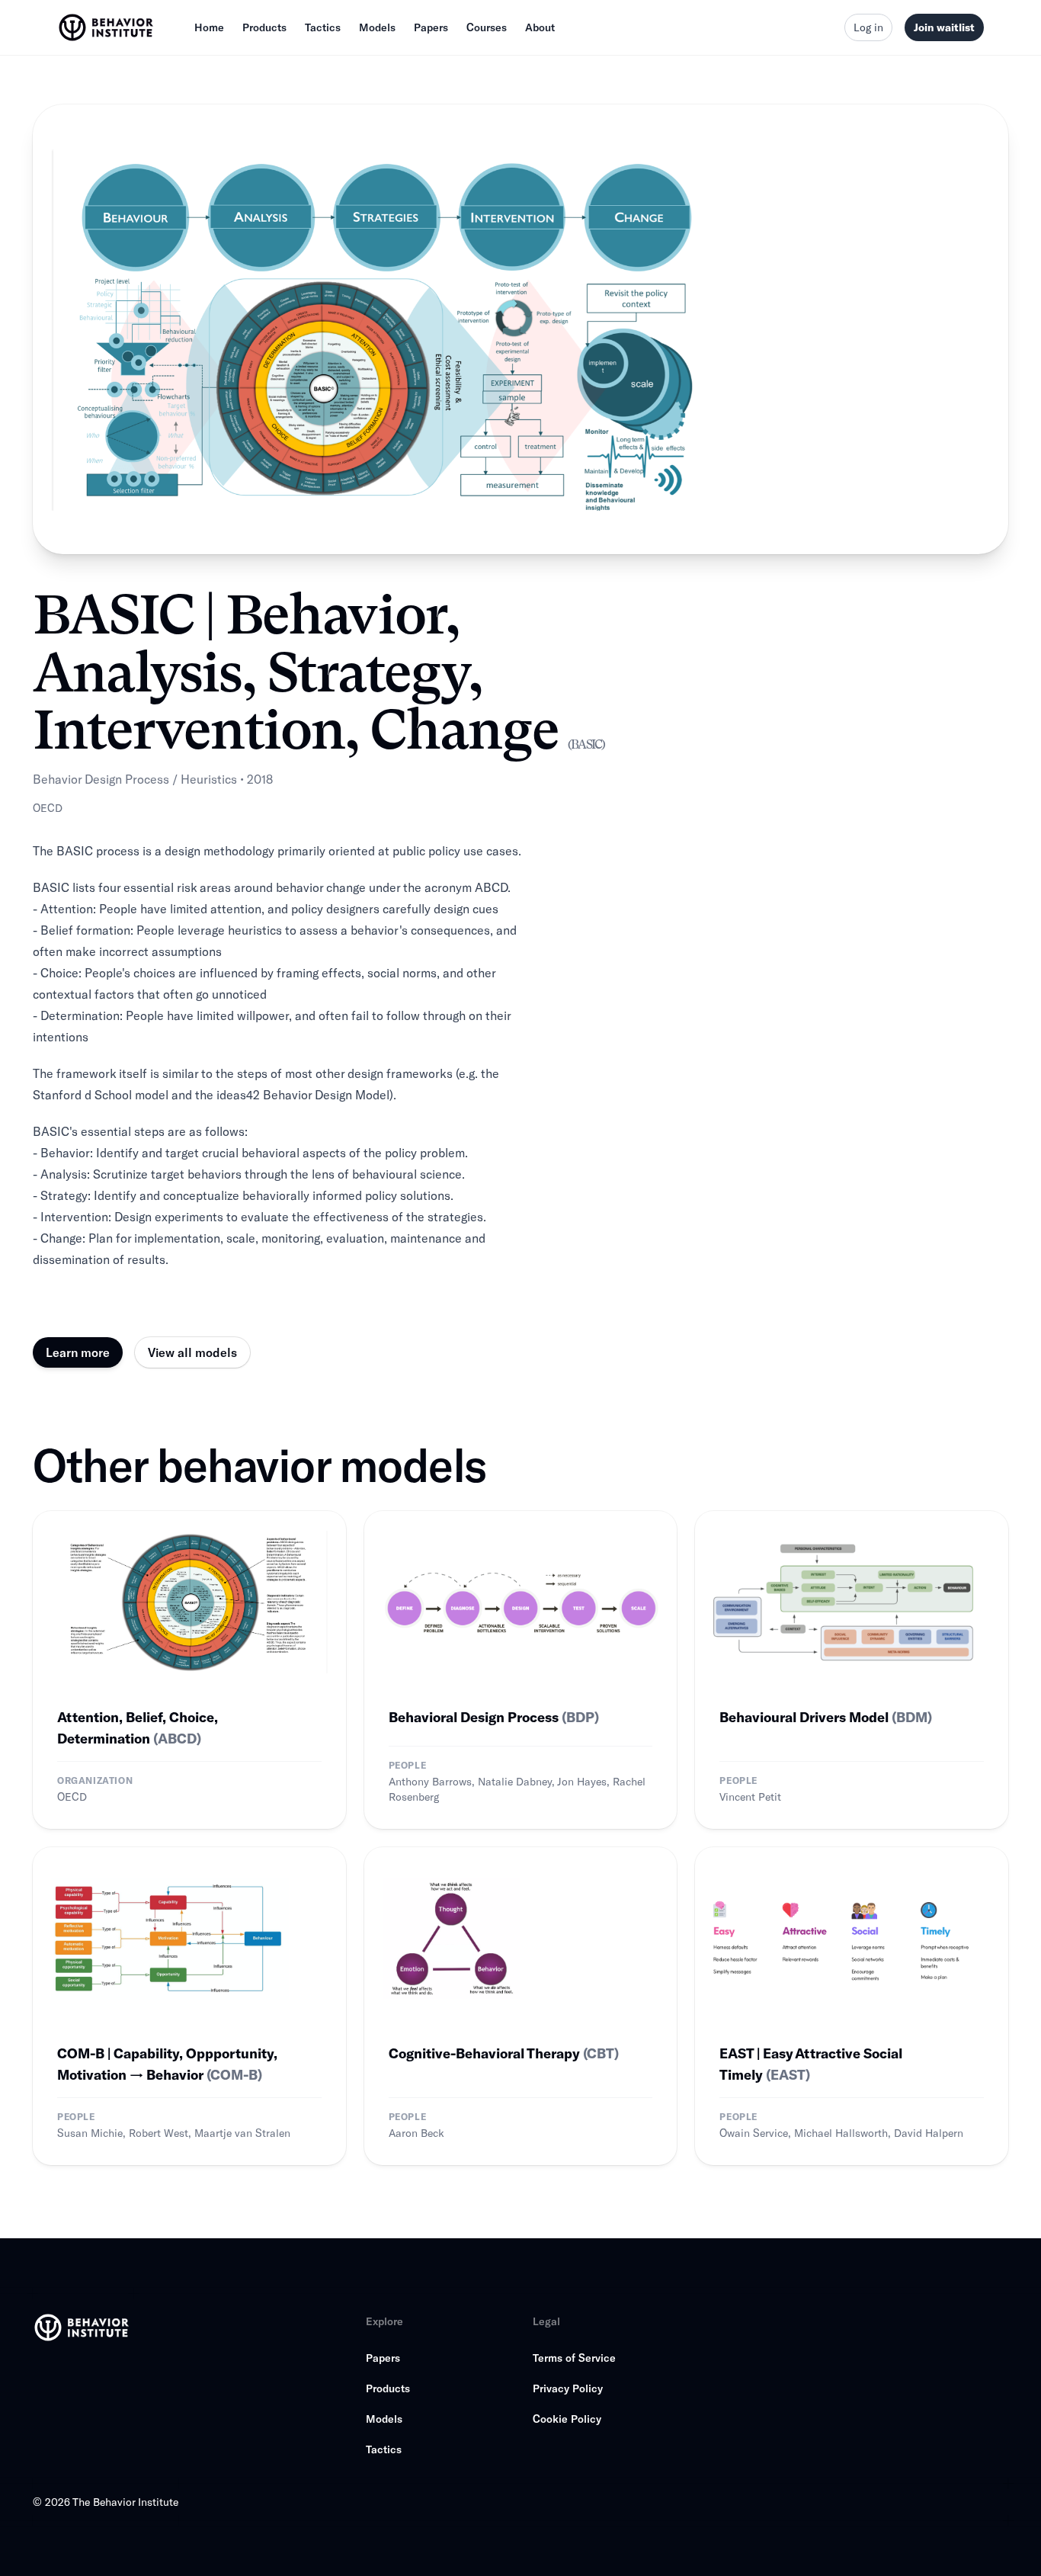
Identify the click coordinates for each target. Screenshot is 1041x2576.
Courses (487, 27)
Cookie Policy (567, 2419)
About (540, 27)
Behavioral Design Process (494, 1717)
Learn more (78, 1352)
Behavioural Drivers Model (826, 1717)
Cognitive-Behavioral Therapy (504, 2053)
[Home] (107, 27)
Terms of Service (574, 2358)
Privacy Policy (568, 2388)
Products (264, 27)
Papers (431, 27)
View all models (192, 1352)
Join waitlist (944, 27)
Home (209, 27)
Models (377, 27)
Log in (868, 27)
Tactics (323, 27)
